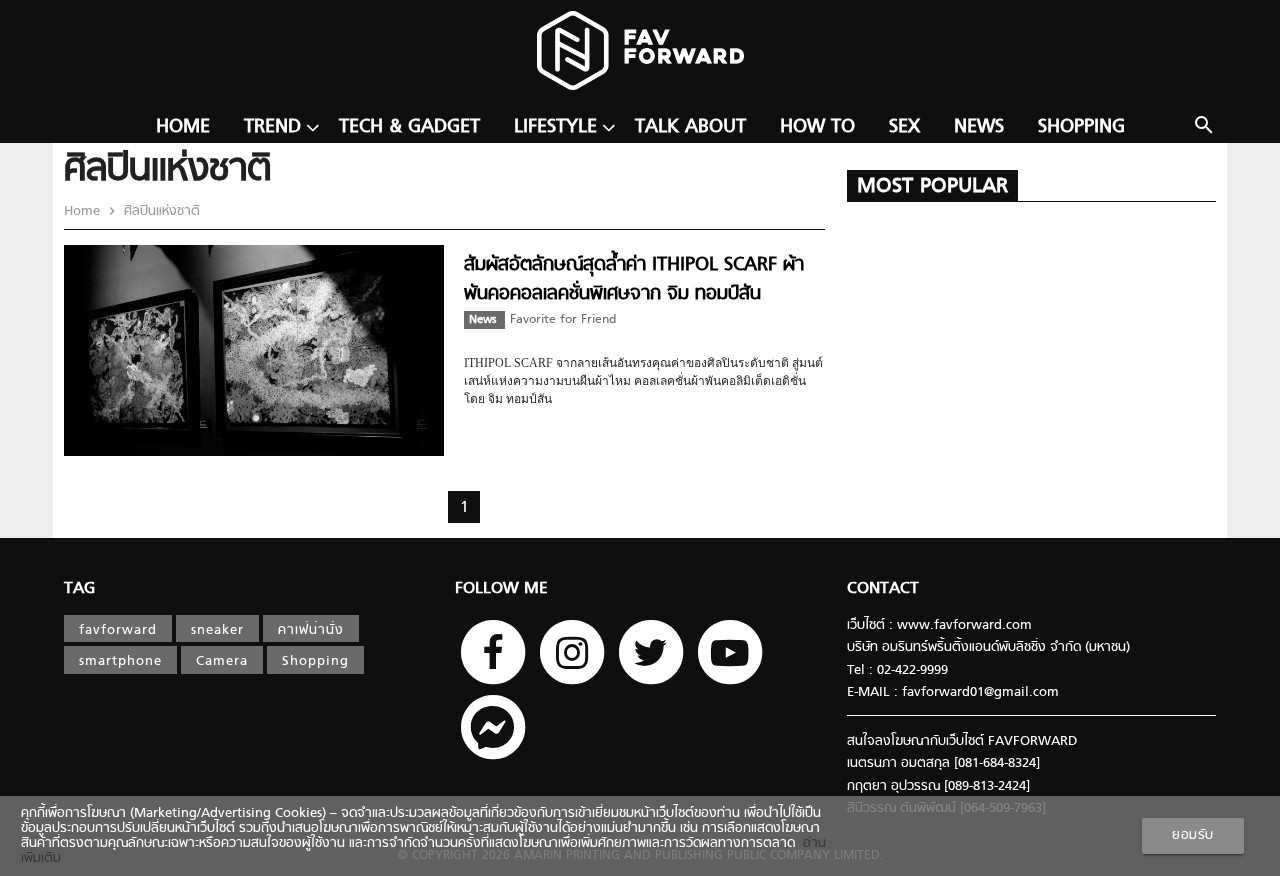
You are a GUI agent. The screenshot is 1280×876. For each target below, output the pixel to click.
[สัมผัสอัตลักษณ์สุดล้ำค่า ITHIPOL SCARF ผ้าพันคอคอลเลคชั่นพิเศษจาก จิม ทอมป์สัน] (254, 452)
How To (817, 127)
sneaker (217, 630)
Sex (904, 127)
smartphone (120, 661)
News (979, 127)
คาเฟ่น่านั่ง (311, 630)
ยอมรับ (1193, 835)
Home (183, 127)
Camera (222, 661)
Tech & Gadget (409, 127)
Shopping (1081, 127)
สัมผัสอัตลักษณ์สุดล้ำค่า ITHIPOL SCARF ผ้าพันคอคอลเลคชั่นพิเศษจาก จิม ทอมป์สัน (634, 279)
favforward (118, 630)
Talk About (690, 127)
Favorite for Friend (563, 320)
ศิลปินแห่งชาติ (160, 211)
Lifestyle (555, 127)
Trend (272, 127)
